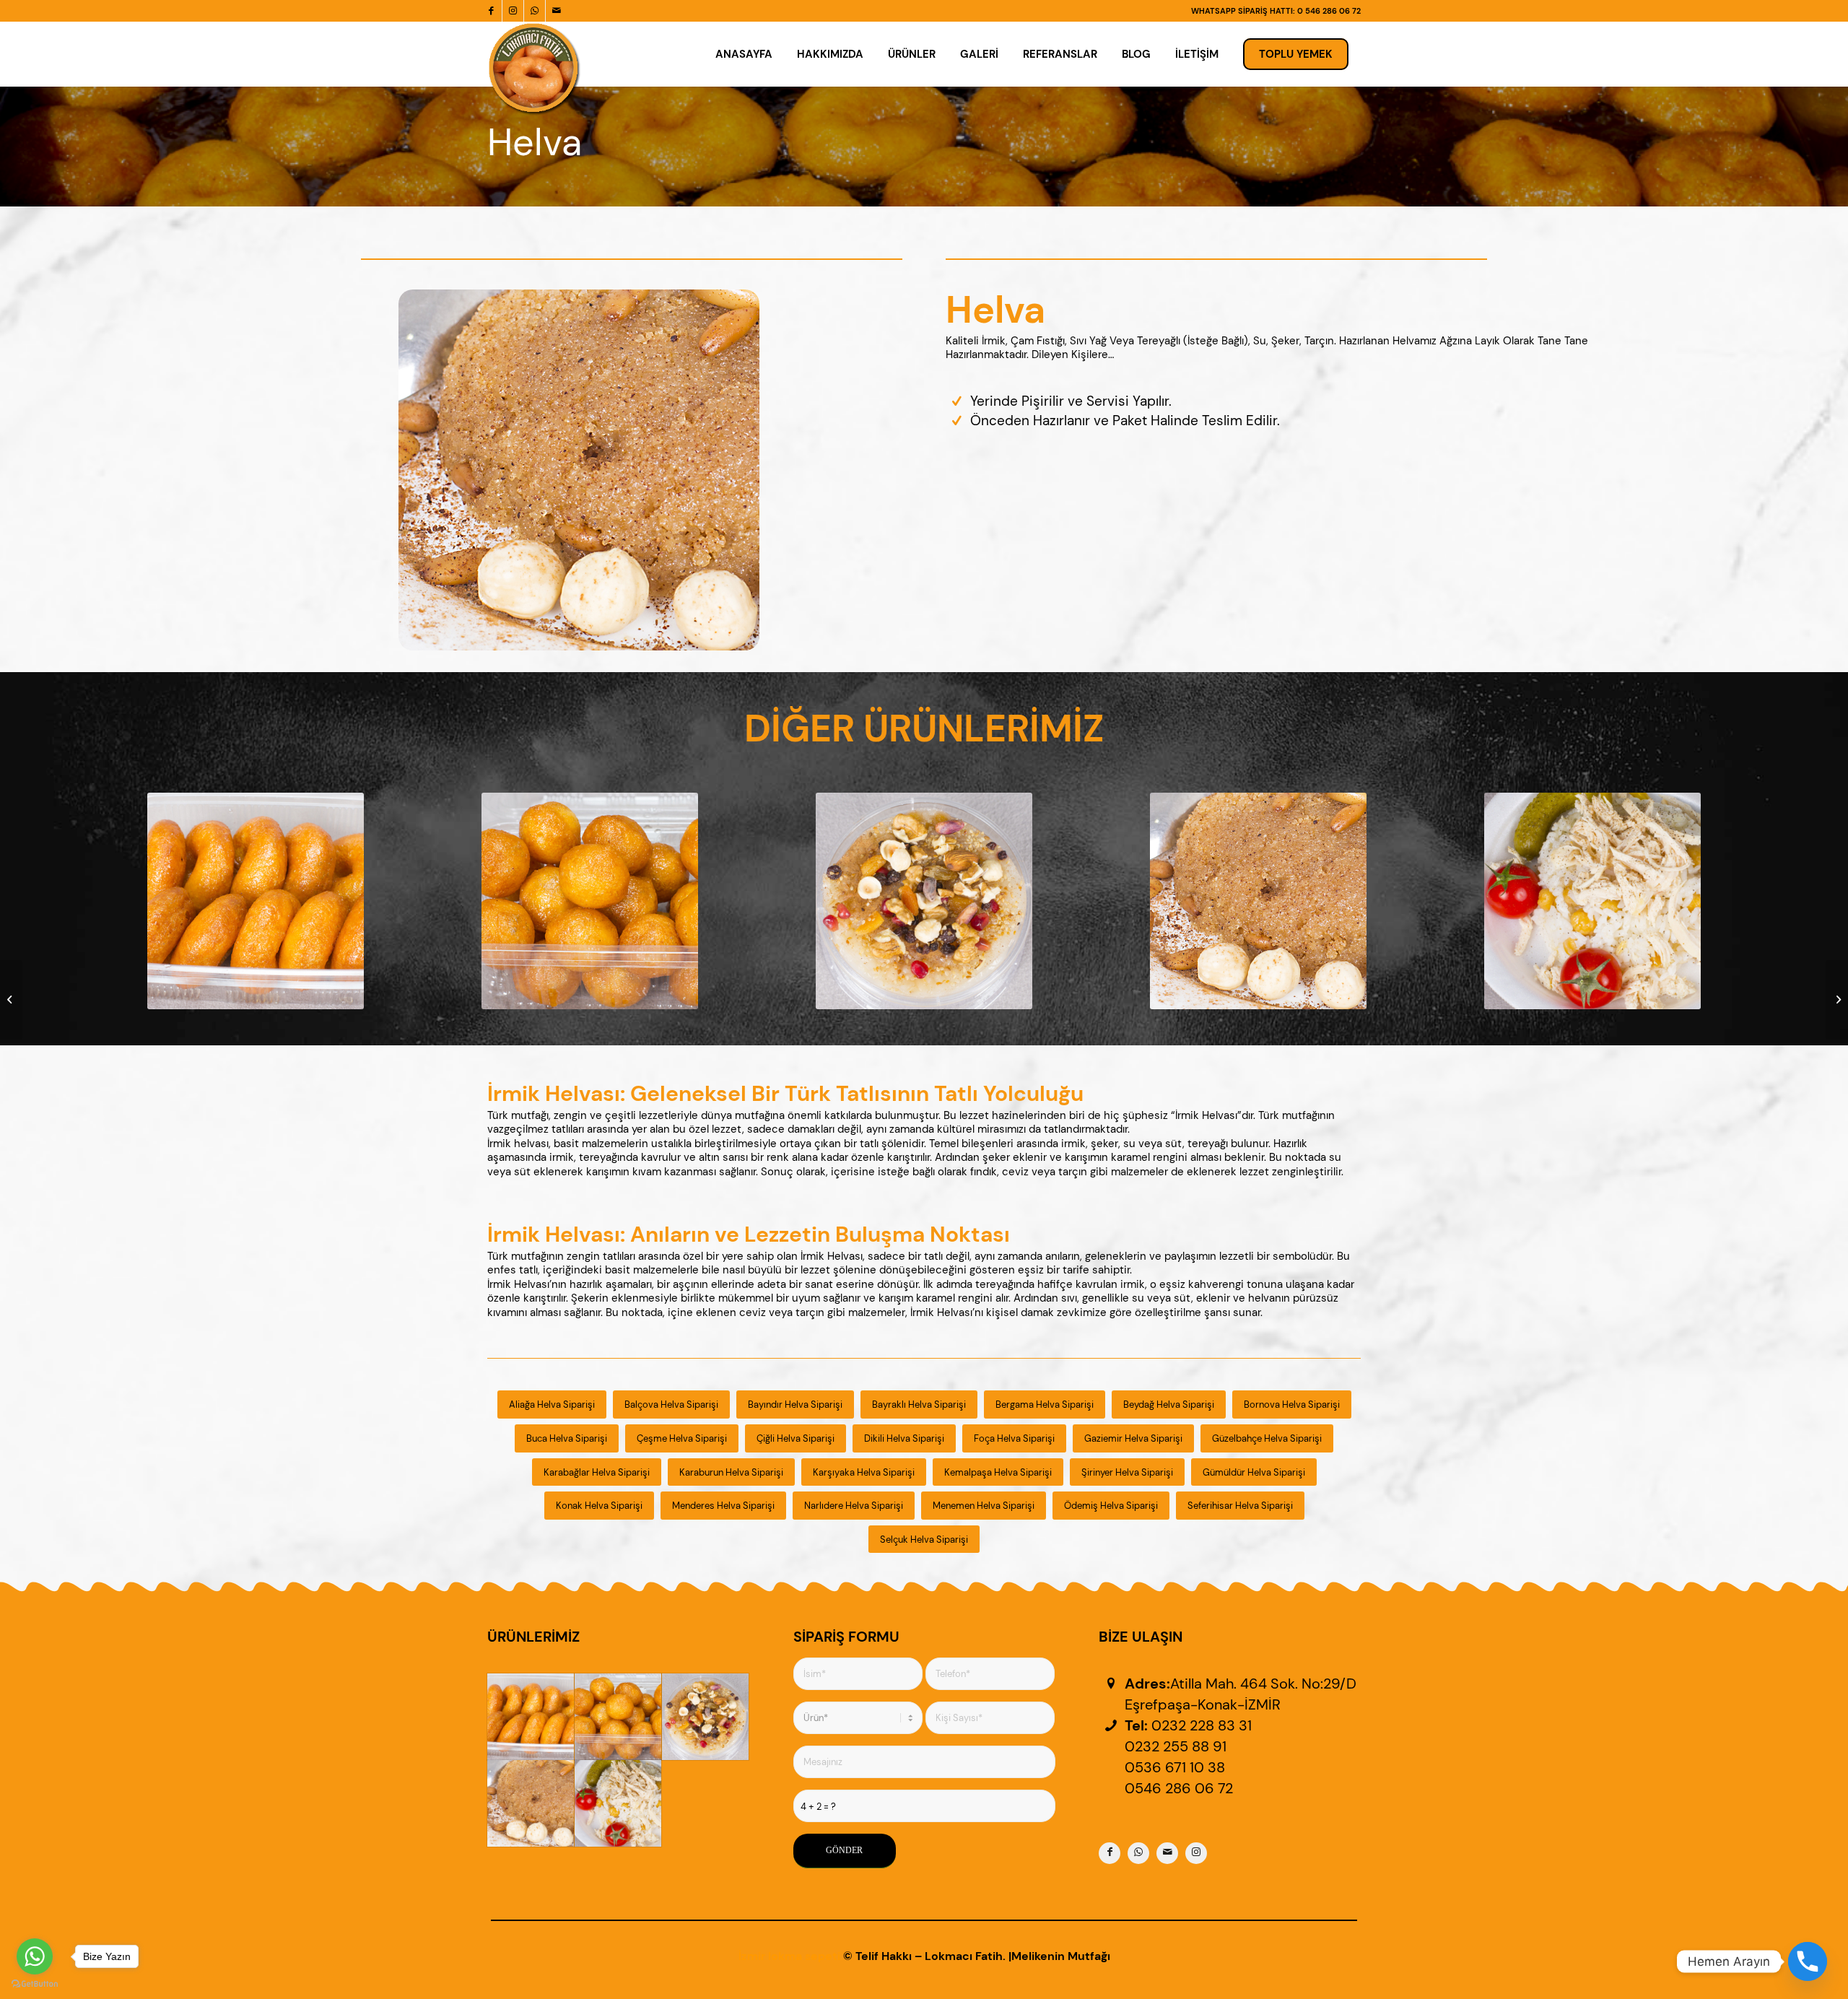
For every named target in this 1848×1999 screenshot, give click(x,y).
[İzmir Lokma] (531, 1717)
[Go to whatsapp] (35, 1956)
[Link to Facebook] (491, 11)
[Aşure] (705, 1717)
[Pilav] (618, 1803)
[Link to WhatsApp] (535, 11)
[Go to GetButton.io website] (35, 1984)
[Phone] (1808, 1961)
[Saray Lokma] (618, 1717)
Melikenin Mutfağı (1061, 1956)
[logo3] (534, 69)
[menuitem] (744, 54)
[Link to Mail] (557, 11)
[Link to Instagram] (513, 11)
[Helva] (531, 1803)
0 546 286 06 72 (1329, 11)
